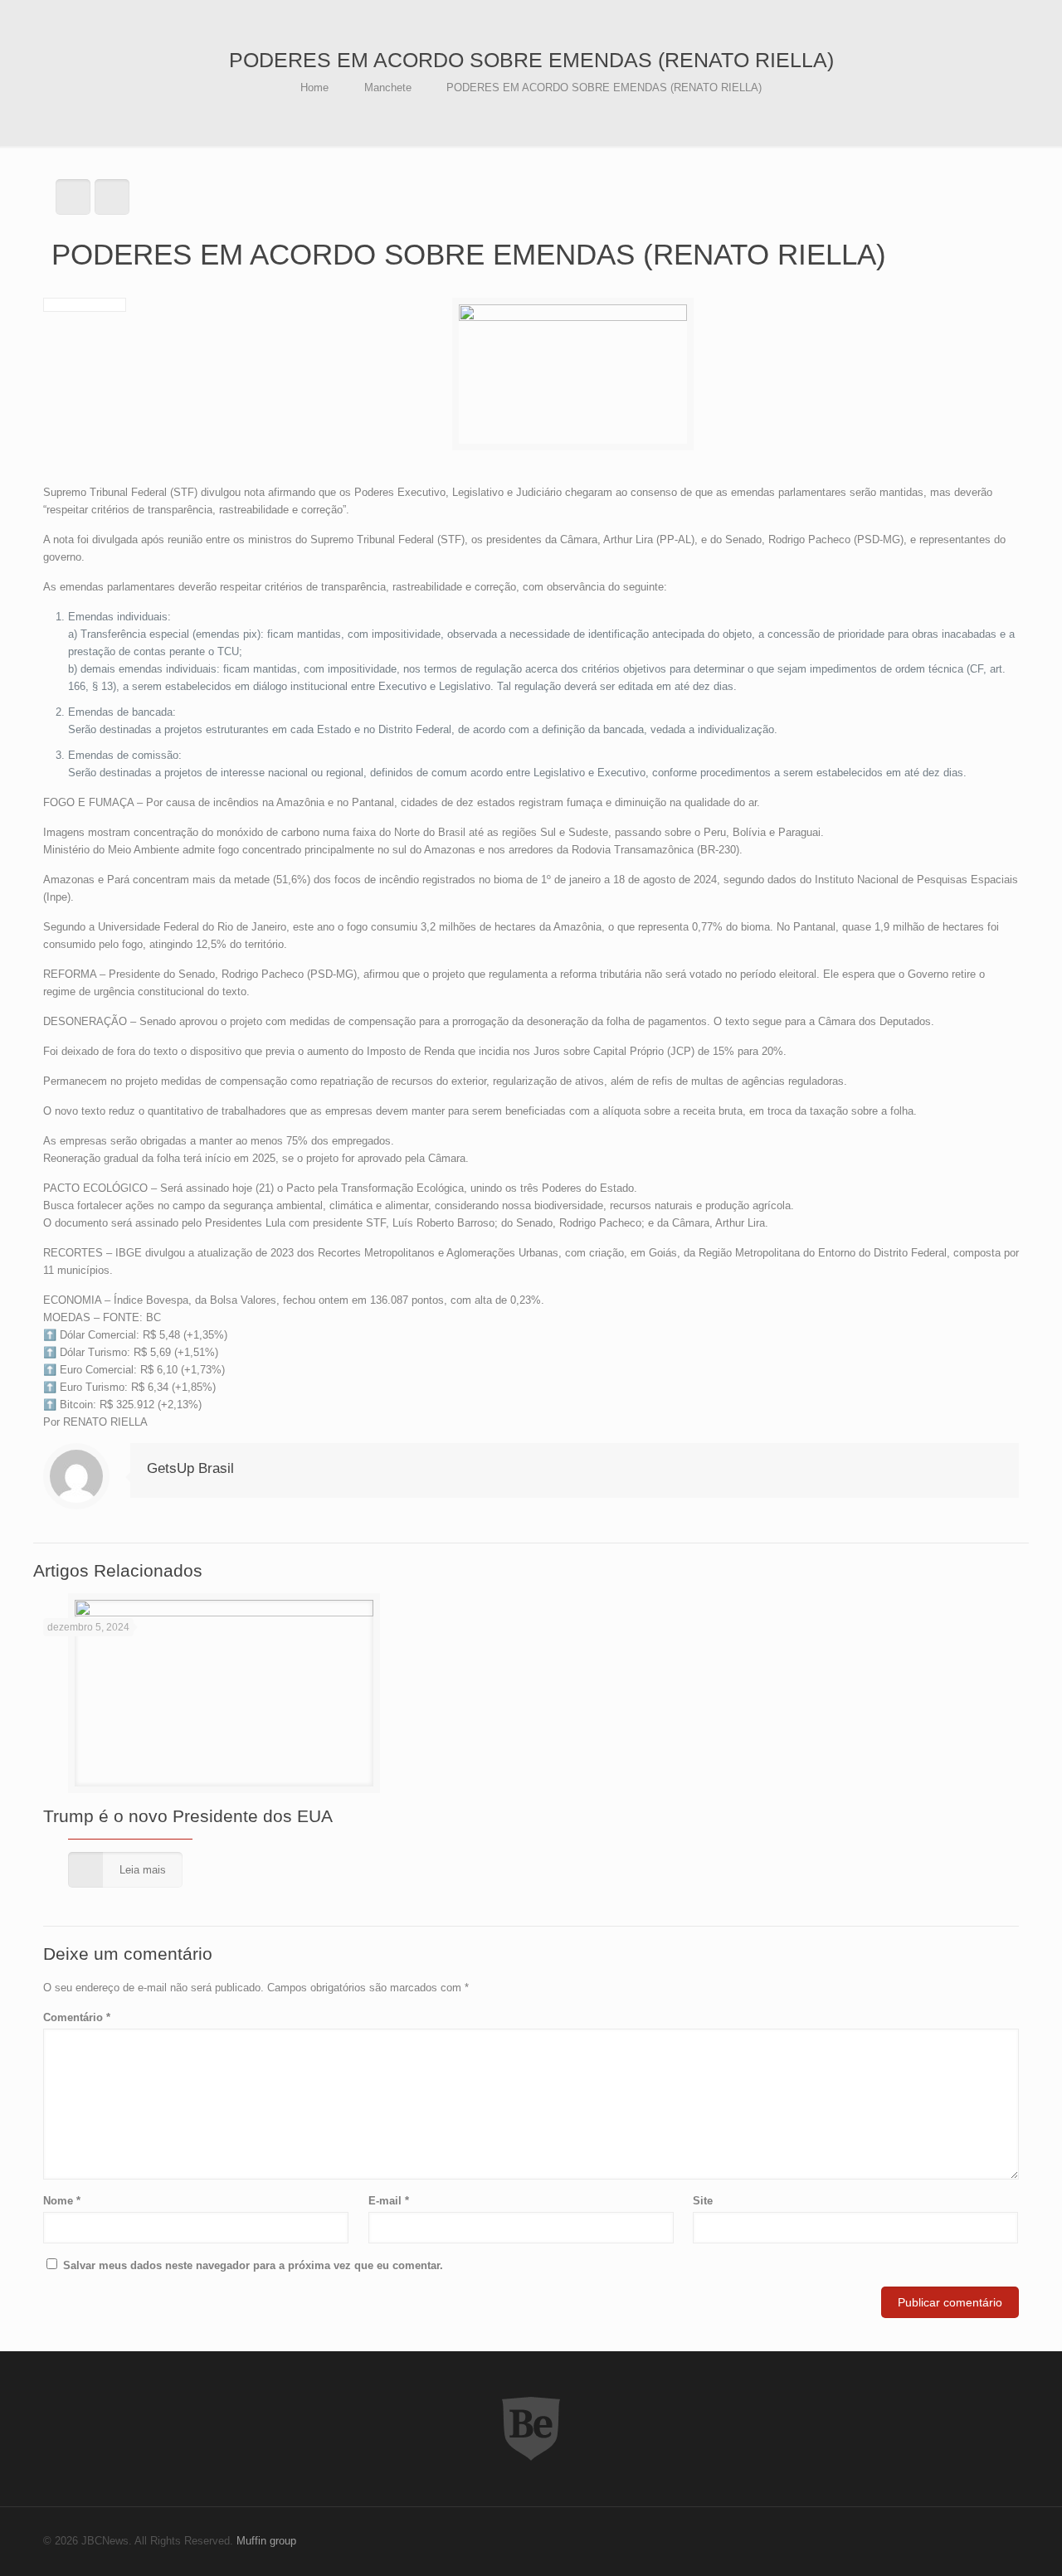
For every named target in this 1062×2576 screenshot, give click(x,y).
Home (314, 87)
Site (703, 2201)
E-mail (389, 2201)
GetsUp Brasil (190, 1468)
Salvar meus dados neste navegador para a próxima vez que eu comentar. (253, 2265)
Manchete (388, 87)
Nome (62, 2201)
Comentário (77, 2017)
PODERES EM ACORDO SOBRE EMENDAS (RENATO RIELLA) (604, 87)
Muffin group (266, 2541)
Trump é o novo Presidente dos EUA (188, 1816)
